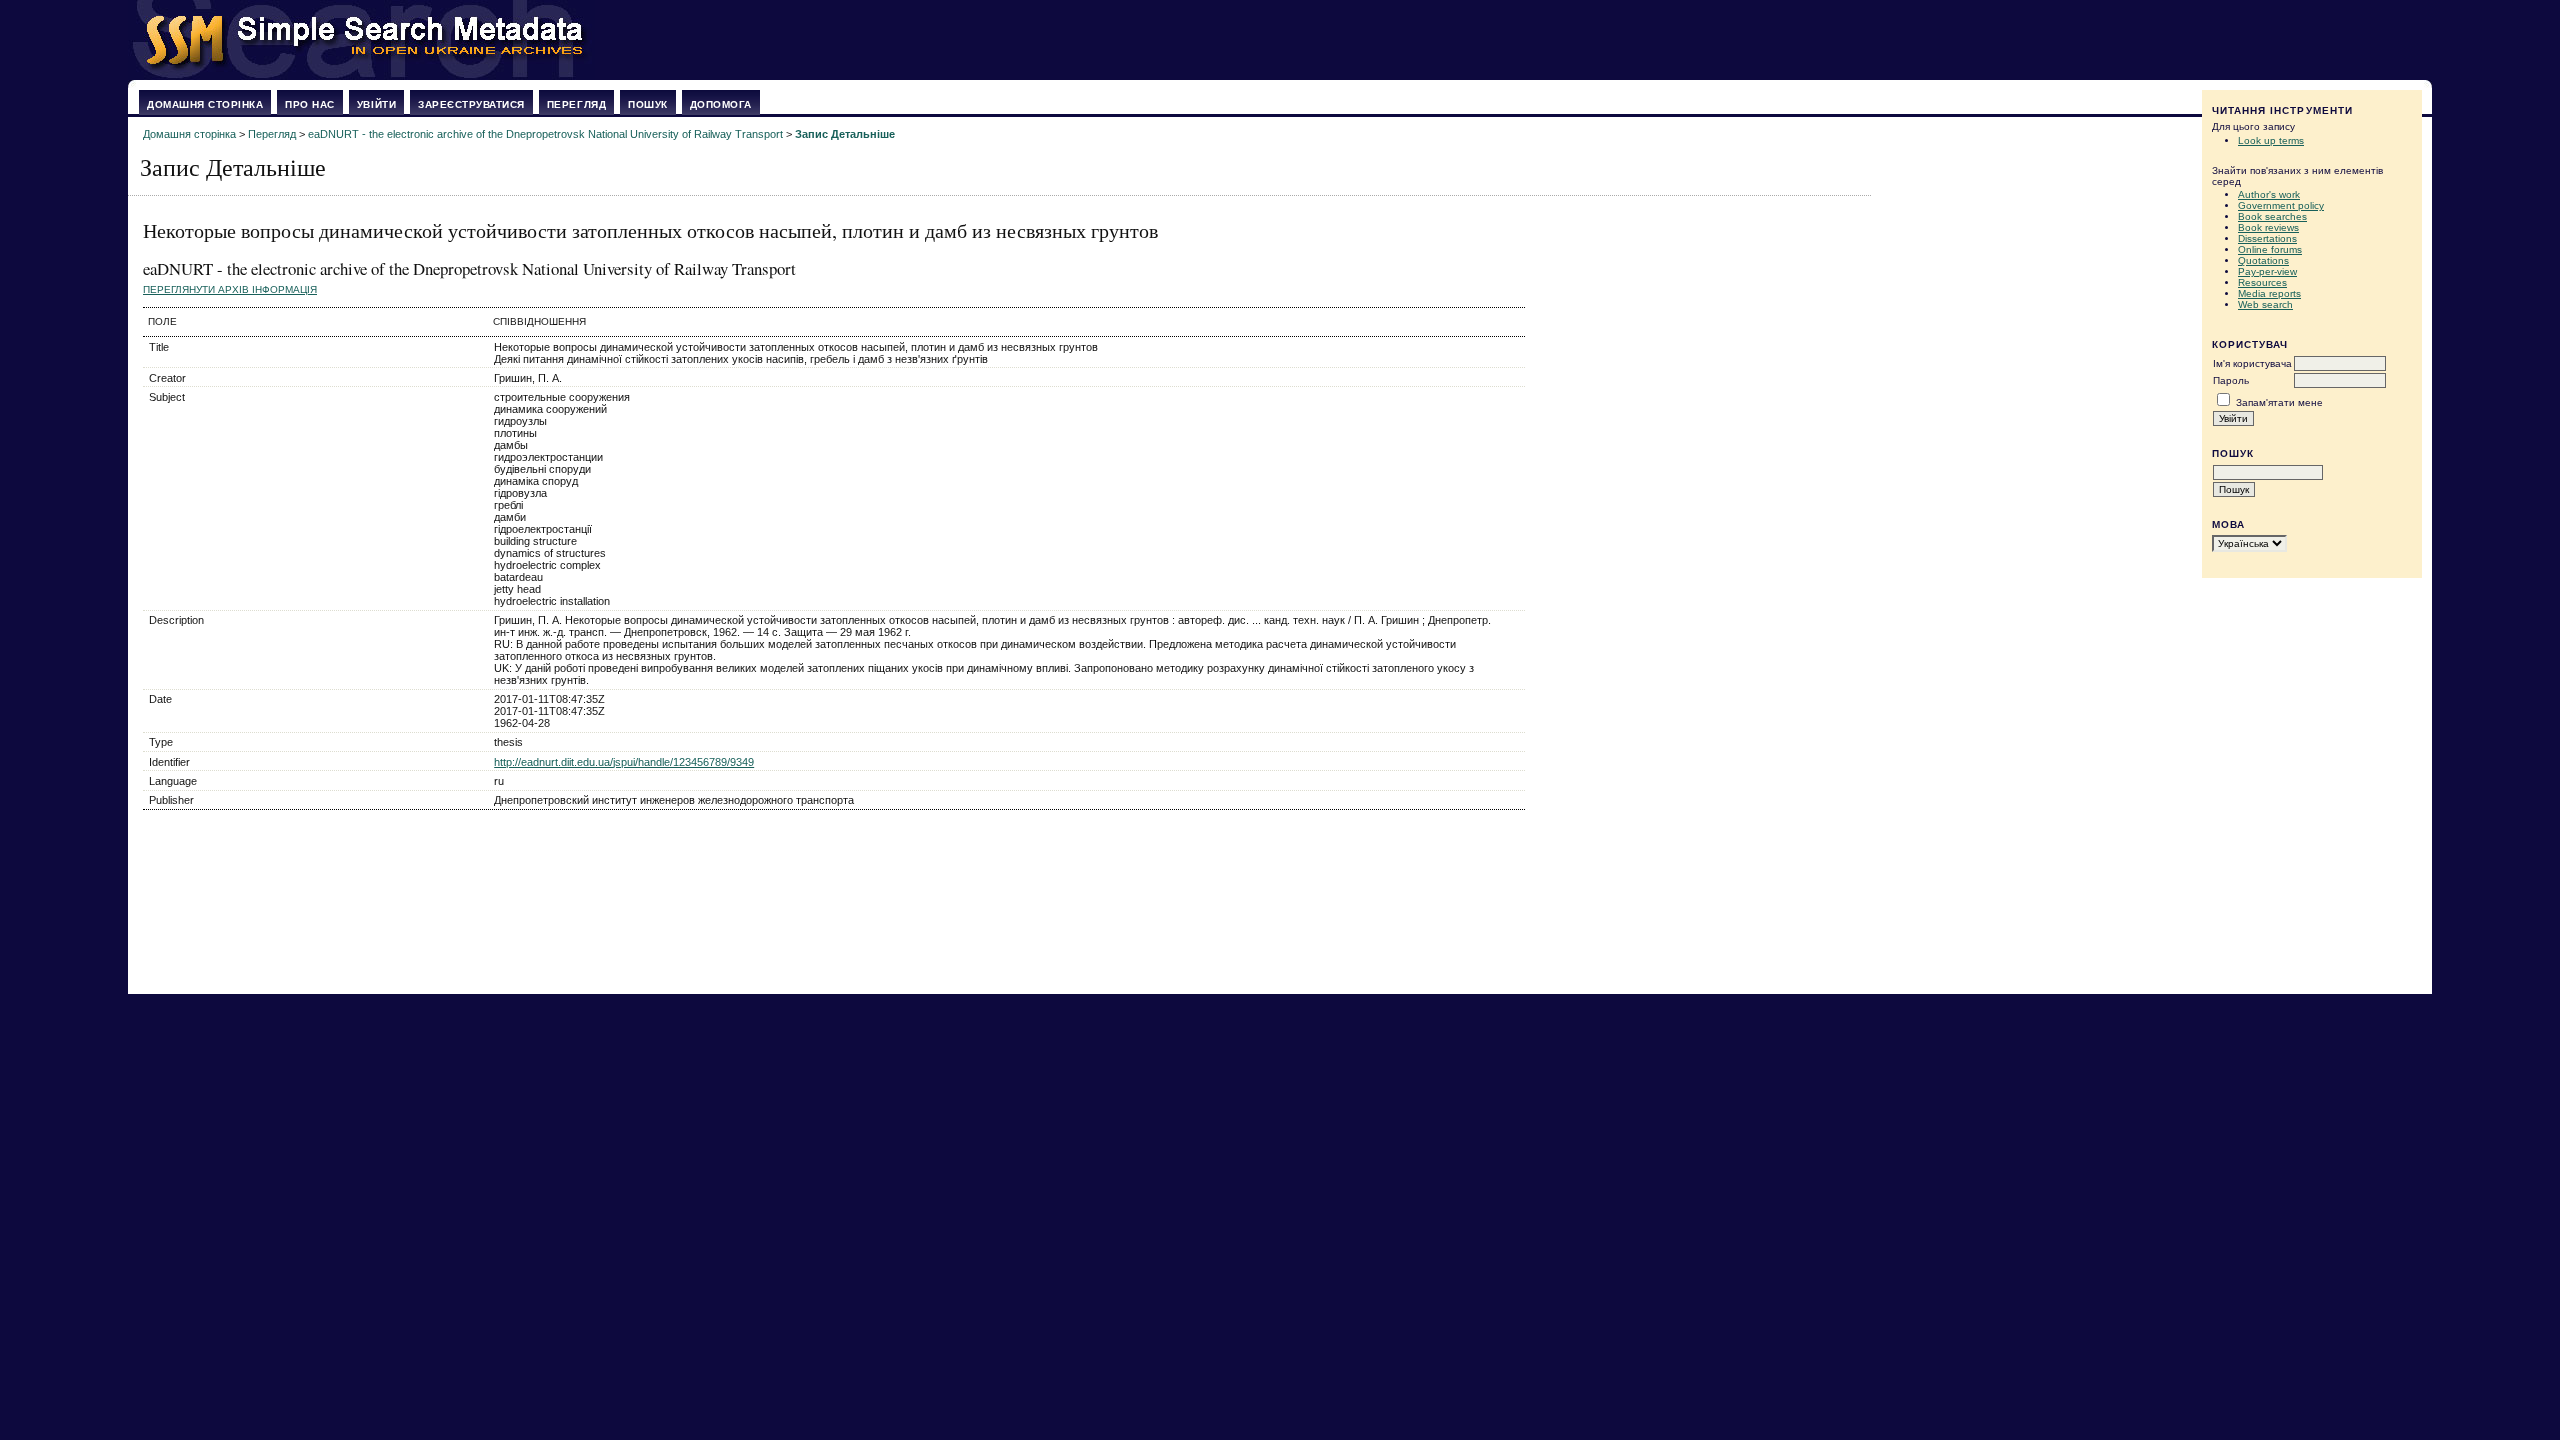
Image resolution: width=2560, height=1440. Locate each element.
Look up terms (2271, 140)
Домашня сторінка (205, 104)
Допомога (721, 104)
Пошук (648, 104)
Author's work (2269, 194)
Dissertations (2267, 238)
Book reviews (2268, 227)
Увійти (376, 104)
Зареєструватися (471, 104)
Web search (2265, 304)
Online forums (2270, 249)
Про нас (310, 104)
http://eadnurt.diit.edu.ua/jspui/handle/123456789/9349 (624, 762)
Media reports (2269, 293)
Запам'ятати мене (2279, 402)
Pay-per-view (2267, 271)
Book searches (2272, 216)
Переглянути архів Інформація (230, 289)
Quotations (2263, 260)
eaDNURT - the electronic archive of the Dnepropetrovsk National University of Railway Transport (545, 134)
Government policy (2281, 205)
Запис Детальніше (845, 134)
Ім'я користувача (2252, 363)
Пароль (2231, 380)
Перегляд (576, 104)
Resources (2262, 282)
